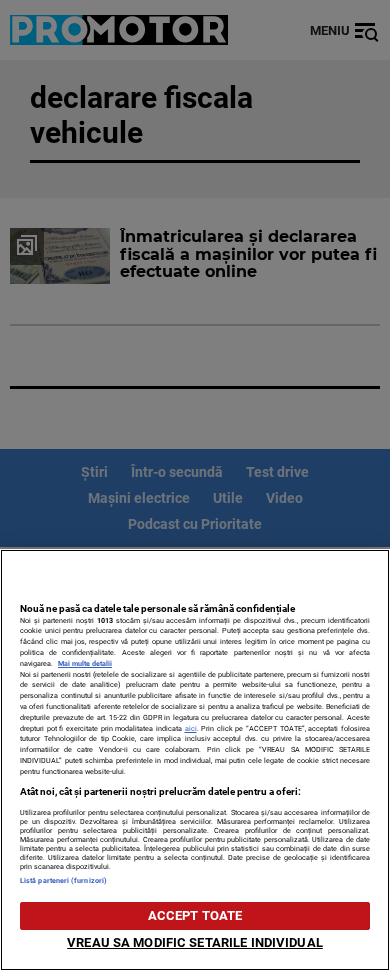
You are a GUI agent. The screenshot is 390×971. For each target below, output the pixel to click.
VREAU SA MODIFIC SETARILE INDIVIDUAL (195, 942)
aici (191, 728)
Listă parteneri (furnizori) (63, 880)
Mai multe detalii (85, 663)
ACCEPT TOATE (195, 915)
